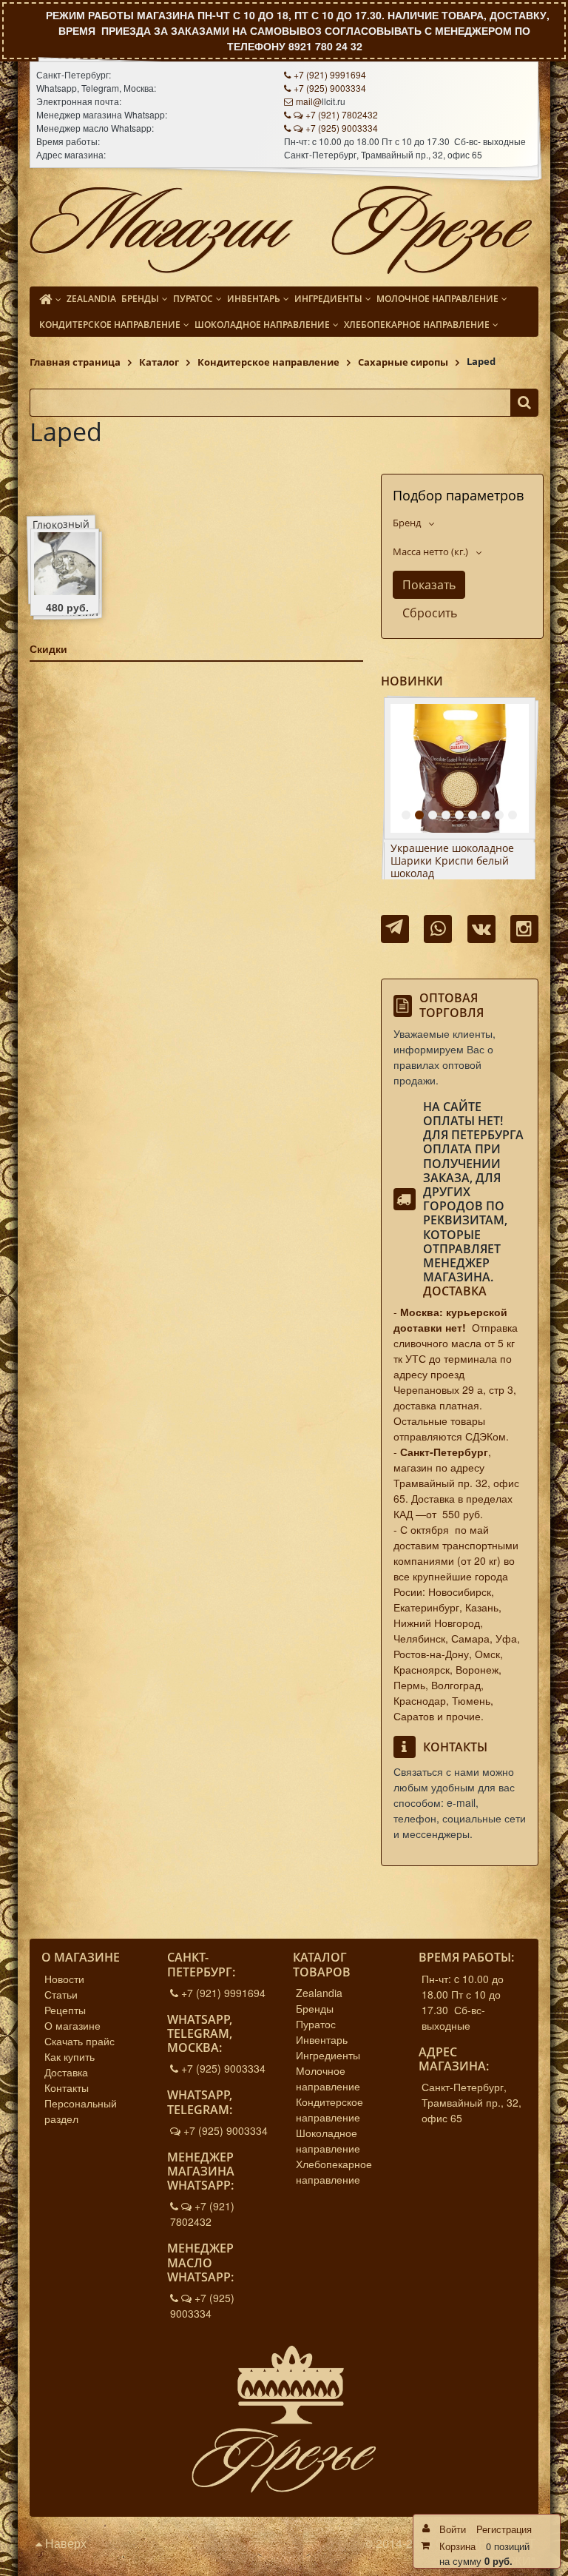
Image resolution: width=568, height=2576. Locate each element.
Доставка (455, 1291)
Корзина (457, 2546)
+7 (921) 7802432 (342, 114)
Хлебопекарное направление (334, 2171)
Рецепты (65, 2010)
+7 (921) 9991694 (330, 74)
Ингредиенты (328, 2055)
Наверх (64, 2543)
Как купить (70, 2056)
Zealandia (319, 1993)
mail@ (309, 101)
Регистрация (504, 2529)
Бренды (315, 2008)
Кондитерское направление (329, 2109)
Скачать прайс (80, 2041)
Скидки (48, 648)
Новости (64, 1979)
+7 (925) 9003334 (330, 88)
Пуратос (316, 2024)
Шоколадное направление (328, 2140)
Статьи (61, 1994)
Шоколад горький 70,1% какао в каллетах (451, 855)
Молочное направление (328, 2078)
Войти (453, 2529)
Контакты (67, 2087)
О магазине (72, 2025)
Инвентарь (322, 2039)
